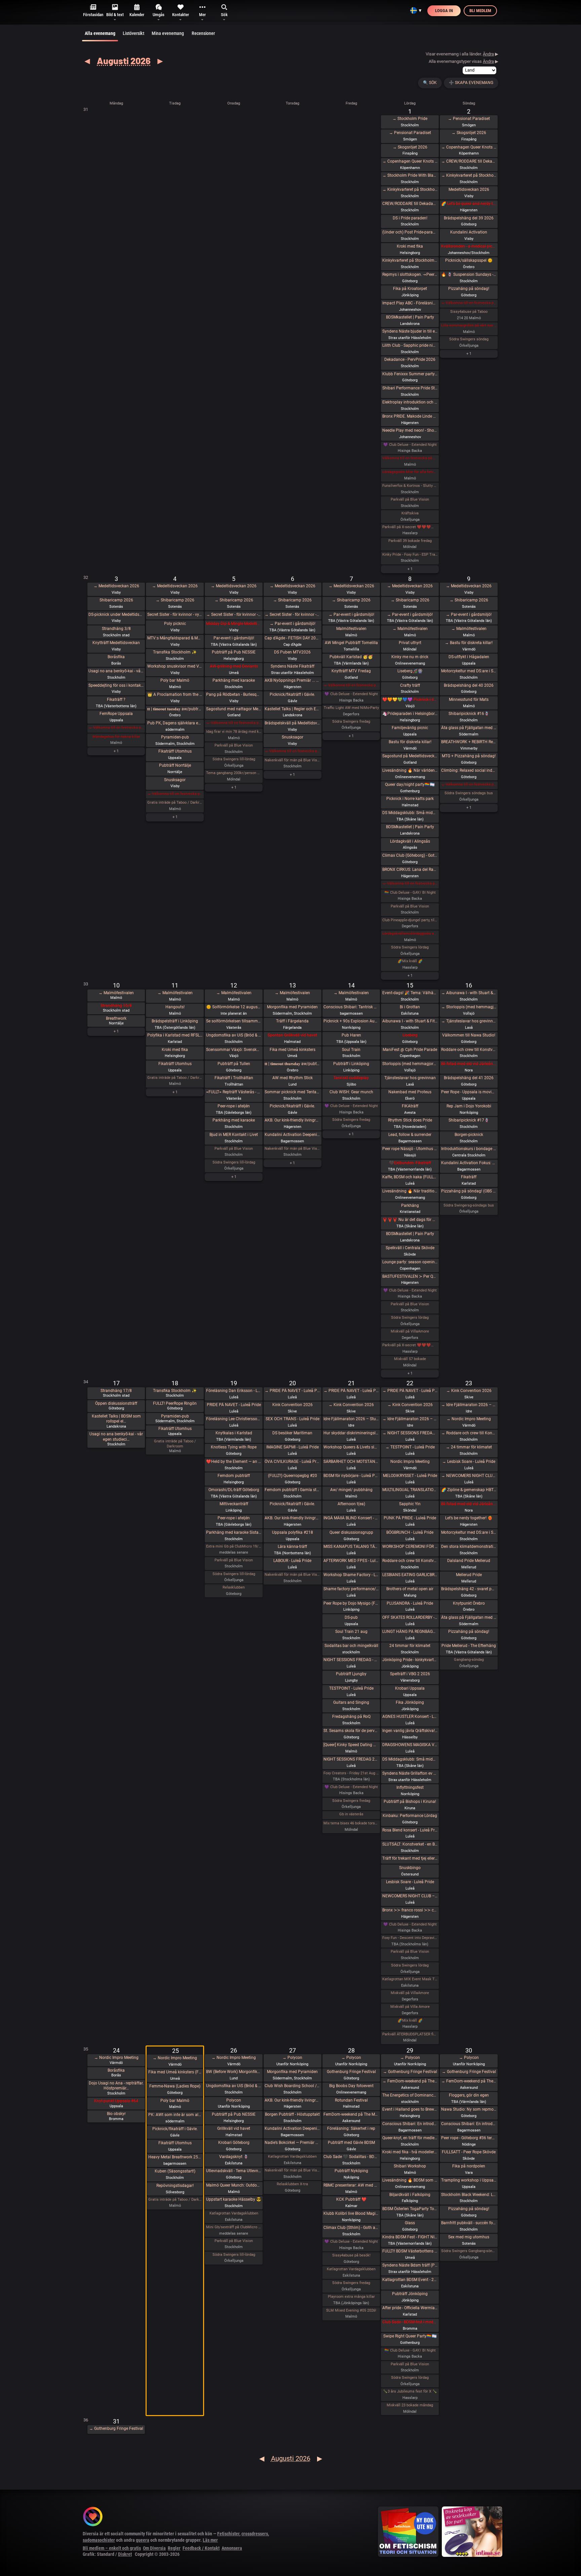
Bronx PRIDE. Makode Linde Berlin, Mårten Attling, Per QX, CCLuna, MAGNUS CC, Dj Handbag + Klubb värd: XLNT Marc (410, 416)
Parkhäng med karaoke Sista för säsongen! (234, 1532)
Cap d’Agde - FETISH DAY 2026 (292, 638)
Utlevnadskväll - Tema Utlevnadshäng (234, 2171)
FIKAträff (410, 1106)
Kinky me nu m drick (410, 657)
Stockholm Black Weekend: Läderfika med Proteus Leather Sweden (469, 2195)
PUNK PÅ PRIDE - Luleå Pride (410, 1518)
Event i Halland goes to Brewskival (410, 2109)
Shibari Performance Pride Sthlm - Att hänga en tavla (410, 388)
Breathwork (116, 1018)
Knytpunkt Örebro (469, 1603)
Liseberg (410, 1035)
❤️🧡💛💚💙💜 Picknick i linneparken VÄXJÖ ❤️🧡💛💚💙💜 (410, 700)
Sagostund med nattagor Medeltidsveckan (234, 709)
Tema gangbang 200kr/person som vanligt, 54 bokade (234, 773)
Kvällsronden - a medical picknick (469, 246)
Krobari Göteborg (234, 2143)
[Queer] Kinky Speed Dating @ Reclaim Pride (351, 1745)
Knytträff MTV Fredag (351, 671)
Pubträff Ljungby (351, 1674)
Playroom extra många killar (351, 2297)
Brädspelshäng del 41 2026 (469, 1078)
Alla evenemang (100, 33)
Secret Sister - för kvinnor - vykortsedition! (175, 615)
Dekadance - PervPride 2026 (410, 360)
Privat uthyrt (410, 643)
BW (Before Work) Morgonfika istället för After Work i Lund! (234, 2072)
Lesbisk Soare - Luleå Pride (410, 1882)
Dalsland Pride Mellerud (469, 1561)
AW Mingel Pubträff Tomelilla (351, 643)
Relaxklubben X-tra (292, 2184)
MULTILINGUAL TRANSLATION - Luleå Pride (410, 1490)
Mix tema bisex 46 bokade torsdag (351, 1823)
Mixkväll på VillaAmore (410, 1331)
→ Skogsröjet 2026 (410, 147)
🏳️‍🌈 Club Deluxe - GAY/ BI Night (410, 893)
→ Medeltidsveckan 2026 (116, 586)
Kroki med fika (410, 246)
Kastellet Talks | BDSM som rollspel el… (116, 1419)
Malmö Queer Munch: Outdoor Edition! (234, 2185)
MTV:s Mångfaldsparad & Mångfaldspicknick (175, 638)
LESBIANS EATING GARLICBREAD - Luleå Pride (410, 1575)
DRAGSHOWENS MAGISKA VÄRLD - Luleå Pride (410, 1745)
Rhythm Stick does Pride (410, 1120)
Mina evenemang (168, 33)
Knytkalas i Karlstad (234, 1433)
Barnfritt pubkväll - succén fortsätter (469, 2223)
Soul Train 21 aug (351, 1632)
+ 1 (410, 569)
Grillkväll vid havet (234, 2128)
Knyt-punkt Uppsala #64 (116, 2101)
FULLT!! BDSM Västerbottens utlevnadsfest (410, 2251)
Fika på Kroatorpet (410, 289)
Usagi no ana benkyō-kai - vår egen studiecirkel (116, 671)
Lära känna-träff (292, 1547)
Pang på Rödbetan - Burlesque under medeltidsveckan (234, 694)
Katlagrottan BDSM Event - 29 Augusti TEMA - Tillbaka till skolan (410, 2280)
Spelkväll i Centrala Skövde (410, 1248)
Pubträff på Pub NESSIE (234, 652)
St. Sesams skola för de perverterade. (351, 1731)
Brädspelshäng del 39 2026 (469, 218)
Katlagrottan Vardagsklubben (234, 2213)
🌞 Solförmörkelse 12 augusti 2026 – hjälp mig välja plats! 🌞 (234, 1007)
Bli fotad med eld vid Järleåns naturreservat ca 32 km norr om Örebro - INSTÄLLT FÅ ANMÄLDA (469, 1064)
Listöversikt (133, 33)
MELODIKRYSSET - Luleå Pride (410, 1476)
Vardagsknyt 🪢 (234, 2157)
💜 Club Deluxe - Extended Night (410, 445)
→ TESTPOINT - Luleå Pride (410, 1447)
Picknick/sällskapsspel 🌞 (469, 260)
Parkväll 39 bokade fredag (410, 541)
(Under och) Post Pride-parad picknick (410, 232)
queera (143, 2540)
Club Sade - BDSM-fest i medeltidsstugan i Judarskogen (410, 2322)
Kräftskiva (410, 513)
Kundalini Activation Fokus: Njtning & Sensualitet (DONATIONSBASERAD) (469, 1163)
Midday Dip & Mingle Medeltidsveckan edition (234, 624)
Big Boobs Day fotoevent (351, 2086)
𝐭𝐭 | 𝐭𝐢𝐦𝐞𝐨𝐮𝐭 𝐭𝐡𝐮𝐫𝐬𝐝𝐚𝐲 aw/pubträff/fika (292, 1064)
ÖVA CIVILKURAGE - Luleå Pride (292, 1462)
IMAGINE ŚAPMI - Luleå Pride (293, 1447)
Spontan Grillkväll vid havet (292, 1035)
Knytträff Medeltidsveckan (116, 643)
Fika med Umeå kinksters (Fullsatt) (175, 2072)
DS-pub (351, 1617)
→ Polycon (292, 2058)
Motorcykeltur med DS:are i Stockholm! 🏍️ (469, 671)
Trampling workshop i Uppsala (469, 2180)
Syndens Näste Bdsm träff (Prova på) (410, 2265)
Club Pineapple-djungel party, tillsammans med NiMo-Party (410, 920)
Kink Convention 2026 (293, 1405)
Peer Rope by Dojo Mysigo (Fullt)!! (351, 1603)
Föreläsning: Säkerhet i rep (351, 2128)
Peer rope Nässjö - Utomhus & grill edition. (410, 1149)
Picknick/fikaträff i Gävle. (292, 694)
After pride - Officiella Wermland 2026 (410, 2308)
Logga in (444, 11)
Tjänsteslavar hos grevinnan (410, 1078)
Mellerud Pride (469, 1575)
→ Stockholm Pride (410, 119)
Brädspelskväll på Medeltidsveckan (292, 723)
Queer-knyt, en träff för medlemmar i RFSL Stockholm (410, 2138)
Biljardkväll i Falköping (410, 2195)
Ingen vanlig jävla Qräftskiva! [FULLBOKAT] (410, 1731)
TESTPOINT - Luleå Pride (351, 1688)
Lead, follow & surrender (410, 1135)
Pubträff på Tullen (234, 1064)
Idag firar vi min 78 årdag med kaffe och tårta (234, 732)
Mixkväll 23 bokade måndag (410, 2405)
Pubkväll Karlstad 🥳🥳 (351, 657)
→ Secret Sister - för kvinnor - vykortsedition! (234, 615)
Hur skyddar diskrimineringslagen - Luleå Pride (351, 1433)
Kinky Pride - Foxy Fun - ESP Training (410, 555)
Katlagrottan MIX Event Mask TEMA (410, 1979)
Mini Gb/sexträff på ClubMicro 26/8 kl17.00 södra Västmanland (234, 2227)
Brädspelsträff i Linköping (175, 1021)
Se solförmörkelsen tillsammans (234, 1021)
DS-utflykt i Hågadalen (469, 657)
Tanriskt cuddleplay (351, 1078)
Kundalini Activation (469, 232)
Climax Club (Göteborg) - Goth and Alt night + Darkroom (410, 855)
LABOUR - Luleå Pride (292, 1561)
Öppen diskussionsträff (116, 1403)
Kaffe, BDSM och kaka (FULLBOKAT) (410, 1177)
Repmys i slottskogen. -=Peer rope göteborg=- (410, 275)
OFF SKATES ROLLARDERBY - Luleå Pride (410, 1617)
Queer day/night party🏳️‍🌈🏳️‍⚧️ (410, 785)
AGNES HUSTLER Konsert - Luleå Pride (410, 1717)
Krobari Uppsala (410, 1688)
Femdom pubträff (234, 1476)
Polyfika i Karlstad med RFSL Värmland (175, 1035)
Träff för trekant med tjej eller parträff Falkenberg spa (410, 1858)
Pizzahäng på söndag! (469, 289)
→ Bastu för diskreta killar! (469, 643)
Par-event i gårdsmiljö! (234, 638)
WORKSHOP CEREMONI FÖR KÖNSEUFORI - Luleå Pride (410, 1547)
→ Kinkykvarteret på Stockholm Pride (410, 189)
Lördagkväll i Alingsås (410, 841)
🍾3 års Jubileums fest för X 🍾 (410, 2391)
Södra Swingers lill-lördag (234, 759)
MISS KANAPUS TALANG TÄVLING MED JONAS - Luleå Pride (351, 1547)
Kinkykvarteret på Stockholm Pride (410, 260)
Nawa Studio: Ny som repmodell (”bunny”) (469, 2109)
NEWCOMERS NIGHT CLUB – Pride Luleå (410, 1896)
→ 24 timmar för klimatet (469, 1447)
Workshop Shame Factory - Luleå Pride (351, 1575)
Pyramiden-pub (175, 737)
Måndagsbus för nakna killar (116, 737)
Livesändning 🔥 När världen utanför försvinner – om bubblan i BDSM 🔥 (410, 770)
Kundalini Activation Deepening (292, 1135)
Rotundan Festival (351, 2100)
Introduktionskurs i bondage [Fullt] (469, 1149)
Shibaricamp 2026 (116, 600)
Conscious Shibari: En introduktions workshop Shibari (410, 2124)
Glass (410, 2223)
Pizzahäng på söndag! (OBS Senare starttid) (469, 1191)
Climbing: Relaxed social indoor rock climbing (469, 770)
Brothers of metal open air (410, 1589)
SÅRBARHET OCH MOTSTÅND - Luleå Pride (351, 1462)
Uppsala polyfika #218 (293, 1532)
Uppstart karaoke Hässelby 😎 (234, 2199)
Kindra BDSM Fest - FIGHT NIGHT (410, 2237)
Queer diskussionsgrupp (351, 1532)
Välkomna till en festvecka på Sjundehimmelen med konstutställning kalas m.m (410, 458)
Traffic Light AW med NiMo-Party (351, 708)
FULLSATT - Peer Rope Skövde (469, 2152)
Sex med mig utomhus (469, 2237)
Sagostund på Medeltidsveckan (410, 756)
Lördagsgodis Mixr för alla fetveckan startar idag (410, 472)
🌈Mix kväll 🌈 (410, 961)
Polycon (234, 2100)
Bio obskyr (116, 2114)
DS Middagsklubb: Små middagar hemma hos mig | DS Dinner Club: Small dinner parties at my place (410, 813)
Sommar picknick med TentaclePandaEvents (292, 1092)
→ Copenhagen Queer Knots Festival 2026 (410, 161)
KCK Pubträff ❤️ (351, 2199)
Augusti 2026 (124, 60)
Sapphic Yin (410, 1504)
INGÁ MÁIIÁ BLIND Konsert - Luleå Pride (351, 1518)
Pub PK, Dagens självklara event (175, 723)
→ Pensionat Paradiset (410, 133)
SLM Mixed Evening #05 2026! (351, 2310)
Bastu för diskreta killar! (410, 742)
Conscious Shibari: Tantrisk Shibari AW (351, 1007)
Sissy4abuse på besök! (351, 2255)
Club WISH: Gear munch (351, 1092)
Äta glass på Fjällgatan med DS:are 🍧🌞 (469, 728)
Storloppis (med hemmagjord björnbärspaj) (410, 1064)
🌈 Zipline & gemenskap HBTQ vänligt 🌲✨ (469, 1490)
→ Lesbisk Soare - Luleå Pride (469, 1462)
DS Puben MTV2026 (292, 652)
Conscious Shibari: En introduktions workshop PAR (469, 2124)
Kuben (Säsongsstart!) (175, 2171)
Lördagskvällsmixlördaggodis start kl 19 (410, 934)
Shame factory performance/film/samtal (351, 1589)
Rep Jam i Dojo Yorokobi (469, 1106)
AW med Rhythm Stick (293, 1078)
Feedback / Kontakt (201, 2548)
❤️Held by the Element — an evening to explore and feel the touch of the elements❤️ (234, 1462)
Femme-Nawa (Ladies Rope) (175, 2086)
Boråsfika (116, 657)
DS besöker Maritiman (292, 1433)
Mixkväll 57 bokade (410, 1359)
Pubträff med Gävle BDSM (351, 2143)
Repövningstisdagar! (175, 2186)
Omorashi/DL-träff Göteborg (234, 1490)
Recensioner (203, 33)
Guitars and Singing (351, 1702)
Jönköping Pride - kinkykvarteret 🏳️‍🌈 (410, 1660)
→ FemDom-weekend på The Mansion (410, 2081)
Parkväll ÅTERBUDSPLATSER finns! (410, 2034)
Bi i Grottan (410, 1007)
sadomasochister (99, 2540)
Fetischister (228, 2534)
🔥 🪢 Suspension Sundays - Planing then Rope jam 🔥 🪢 (469, 275)
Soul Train (351, 1050)
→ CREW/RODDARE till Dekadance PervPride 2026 (469, 161)
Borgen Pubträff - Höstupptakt (292, 2114)
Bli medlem (480, 11)
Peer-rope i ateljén (234, 1106)
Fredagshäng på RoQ (351, 1717)
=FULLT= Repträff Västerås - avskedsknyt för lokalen (234, 1092)
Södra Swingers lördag (410, 947)
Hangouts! (175, 1007)
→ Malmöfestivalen (410, 629)
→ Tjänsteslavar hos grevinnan (469, 1021)
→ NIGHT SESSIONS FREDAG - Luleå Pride (410, 1433)
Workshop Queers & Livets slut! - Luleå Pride (351, 1447)
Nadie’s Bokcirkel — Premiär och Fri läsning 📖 (292, 2143)
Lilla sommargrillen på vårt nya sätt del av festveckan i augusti (469, 325)
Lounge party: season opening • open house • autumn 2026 (410, 1262)
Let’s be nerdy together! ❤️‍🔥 (469, 1518)
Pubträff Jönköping (410, 2294)
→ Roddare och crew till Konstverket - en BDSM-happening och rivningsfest (469, 1433)
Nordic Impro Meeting (410, 1462)
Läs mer (210, 2540)
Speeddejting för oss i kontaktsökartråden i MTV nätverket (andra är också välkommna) (116, 685)
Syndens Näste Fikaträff (293, 666)
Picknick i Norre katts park (410, 799)
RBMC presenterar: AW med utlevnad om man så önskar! (351, 2185)
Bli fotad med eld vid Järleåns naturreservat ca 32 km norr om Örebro (469, 1504)
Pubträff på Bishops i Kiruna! (410, 1802)
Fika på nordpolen (469, 2166)
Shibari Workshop (410, 2166)
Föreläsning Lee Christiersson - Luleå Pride (234, 1419)
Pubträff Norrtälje (175, 765)
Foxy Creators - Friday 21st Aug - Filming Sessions (351, 1773)
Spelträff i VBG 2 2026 (410, 1674)
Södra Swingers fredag (351, 722)
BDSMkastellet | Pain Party (410, 317)
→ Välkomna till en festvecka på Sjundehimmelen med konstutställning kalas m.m (469, 303)
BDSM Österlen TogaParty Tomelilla (410, 2209)
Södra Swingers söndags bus (469, 793)
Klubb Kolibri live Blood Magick (351, 2213)
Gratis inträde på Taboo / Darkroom (175, 803)
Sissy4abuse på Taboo (469, 312)
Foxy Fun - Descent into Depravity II (410, 1938)
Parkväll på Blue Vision (410, 499)
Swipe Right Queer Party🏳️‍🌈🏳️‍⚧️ (410, 2336)
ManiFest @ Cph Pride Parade (410, 1050)
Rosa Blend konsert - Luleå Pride (410, 1830)
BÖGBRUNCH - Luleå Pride (410, 1532)
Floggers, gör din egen (469, 2095)
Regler (174, 2548)
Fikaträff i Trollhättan (234, 1078)
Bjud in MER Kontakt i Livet (234, 1135)
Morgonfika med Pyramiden (292, 1007)
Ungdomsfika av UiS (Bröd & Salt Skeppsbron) (234, 1035)
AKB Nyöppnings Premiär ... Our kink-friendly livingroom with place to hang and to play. (292, 680)
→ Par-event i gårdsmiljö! (293, 624)
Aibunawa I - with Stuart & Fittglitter (410, 1021)
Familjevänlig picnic (410, 728)
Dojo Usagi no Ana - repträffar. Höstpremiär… (116, 2086)
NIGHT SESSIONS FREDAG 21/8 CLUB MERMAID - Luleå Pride (351, 1759)
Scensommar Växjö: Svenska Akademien (234, 1050)
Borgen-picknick (469, 1135)
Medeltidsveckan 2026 (469, 189)
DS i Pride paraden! (410, 218)
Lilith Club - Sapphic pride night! (410, 345)
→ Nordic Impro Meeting (469, 1419)
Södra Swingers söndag (469, 339)
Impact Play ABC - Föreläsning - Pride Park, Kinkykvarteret (410, 303)
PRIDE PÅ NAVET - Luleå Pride (234, 1405)
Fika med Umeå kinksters (293, 1050)
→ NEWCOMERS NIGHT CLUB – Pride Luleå (469, 1476)
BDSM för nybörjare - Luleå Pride (351, 1476)
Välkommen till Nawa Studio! (469, 1035)
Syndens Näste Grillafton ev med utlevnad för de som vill (410, 1773)
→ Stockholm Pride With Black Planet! (410, 175)
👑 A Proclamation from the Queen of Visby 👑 (175, 694)
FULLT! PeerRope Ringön (175, 1403)
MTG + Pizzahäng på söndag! (469, 756)
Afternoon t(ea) (351, 1504)
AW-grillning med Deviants (234, 666)
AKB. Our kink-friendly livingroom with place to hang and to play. (292, 1120)
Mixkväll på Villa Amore (410, 2007)
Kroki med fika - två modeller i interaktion (410, 2152)
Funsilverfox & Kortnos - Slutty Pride (410, 486)
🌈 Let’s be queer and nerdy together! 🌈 (469, 204)
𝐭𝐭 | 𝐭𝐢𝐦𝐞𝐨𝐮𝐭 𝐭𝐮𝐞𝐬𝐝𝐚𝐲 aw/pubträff (175, 709)
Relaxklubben (234, 1587)
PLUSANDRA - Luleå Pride (410, 1603)
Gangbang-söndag (469, 1660)
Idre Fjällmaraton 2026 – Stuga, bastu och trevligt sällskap (351, 1419)
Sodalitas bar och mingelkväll (351, 1646)
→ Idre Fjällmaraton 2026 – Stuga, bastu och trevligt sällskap (410, 1419)
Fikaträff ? (116, 700)
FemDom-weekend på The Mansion (351, 2114)
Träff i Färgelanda (292, 1021)
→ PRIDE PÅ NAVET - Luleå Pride (292, 1391)
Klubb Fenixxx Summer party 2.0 (410, 374)
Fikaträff (469, 1177)
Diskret (125, 2554)
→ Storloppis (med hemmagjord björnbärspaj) (469, 1007)
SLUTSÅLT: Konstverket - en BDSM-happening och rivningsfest (410, 1844)
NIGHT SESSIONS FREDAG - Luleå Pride (351, 1660)
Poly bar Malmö (175, 680)
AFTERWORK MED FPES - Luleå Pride (351, 1561)
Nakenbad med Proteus (410, 1092)
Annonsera (232, 2548)
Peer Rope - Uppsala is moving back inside (469, 1092)
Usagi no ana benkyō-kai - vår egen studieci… (116, 1437)
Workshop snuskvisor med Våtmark (175, 666)
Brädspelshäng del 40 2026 (469, 685)
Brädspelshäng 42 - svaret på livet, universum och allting (469, 1589)
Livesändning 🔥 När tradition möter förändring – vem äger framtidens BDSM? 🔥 (410, 1191)
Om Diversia (154, 2548)
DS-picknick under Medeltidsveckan (116, 615)
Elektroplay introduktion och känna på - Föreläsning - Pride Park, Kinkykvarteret (410, 402)
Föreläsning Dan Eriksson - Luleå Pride (234, 1391)
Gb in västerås (351, 1814)
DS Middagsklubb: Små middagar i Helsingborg (410, 1759)
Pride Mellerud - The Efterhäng (469, 1646)
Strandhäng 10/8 (116, 1006)
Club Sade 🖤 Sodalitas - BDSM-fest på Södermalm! (351, 2157)
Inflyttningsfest (410, 1787)
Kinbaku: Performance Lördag (410, 1816)
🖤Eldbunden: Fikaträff (410, 1163)
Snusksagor (175, 780)
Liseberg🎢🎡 (410, 671)
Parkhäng (410, 1206)
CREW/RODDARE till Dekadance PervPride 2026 (410, 204)
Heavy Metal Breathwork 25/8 (175, 2157)
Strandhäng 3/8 (116, 629)
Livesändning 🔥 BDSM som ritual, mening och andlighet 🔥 (410, 2180)
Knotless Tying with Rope (234, 1447)
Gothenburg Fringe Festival (351, 2072)
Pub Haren (351, 1035)
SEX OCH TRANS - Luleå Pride (293, 1419)
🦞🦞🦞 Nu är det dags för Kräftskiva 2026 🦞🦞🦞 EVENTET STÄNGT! (410, 1220)
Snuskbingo (410, 1868)
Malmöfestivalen (351, 629)
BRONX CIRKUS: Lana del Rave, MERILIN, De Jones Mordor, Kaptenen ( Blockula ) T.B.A (410, 870)
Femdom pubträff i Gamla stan (292, 1490)
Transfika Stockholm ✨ (175, 652)
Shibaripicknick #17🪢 (469, 1120)
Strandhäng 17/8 (116, 1391)
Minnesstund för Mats (469, 700)
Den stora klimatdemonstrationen (469, 1547)
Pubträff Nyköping (351, 2171)
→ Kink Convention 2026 (351, 1405)
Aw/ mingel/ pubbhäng (351, 1490)
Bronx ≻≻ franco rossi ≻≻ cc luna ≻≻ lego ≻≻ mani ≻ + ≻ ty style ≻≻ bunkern (410, 1910)
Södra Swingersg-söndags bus (469, 1205)
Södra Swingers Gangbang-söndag (469, 2251)
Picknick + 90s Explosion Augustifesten (351, 1021)
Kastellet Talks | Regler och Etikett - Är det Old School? (292, 709)
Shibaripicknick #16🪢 (469, 714)
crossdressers (255, 2534)
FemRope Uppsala (116, 714)
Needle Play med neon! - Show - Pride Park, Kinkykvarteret (410, 430)
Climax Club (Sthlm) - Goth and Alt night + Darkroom (351, 2228)
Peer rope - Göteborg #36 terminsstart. (469, 2138)
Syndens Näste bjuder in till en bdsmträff (410, 331)
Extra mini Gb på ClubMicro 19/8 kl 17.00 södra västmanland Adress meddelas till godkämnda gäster (234, 1546)
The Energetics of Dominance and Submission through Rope (410, 2095)
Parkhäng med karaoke (234, 680)
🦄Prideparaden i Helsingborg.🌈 (410, 714)
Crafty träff (410, 685)
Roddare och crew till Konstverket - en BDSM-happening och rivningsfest (469, 1050)
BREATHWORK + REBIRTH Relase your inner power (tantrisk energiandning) (469, 742)
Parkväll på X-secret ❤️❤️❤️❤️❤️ (410, 527)
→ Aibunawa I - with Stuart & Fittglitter (469, 993)
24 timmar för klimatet (410, 1646)
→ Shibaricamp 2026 (175, 600)
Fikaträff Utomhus (175, 751)
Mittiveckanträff (234, 1504)
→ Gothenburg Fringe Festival (410, 2072)
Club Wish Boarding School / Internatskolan (292, 2086)
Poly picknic (175, 624)
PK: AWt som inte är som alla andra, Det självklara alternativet (175, 2115)
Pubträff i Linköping (351, 1064)
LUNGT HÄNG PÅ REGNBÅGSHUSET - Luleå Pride (410, 1632)
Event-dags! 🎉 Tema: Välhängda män (410, 993)
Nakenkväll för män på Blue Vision (292, 760)
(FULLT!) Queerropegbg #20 (293, 1476)
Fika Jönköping (410, 1702)
